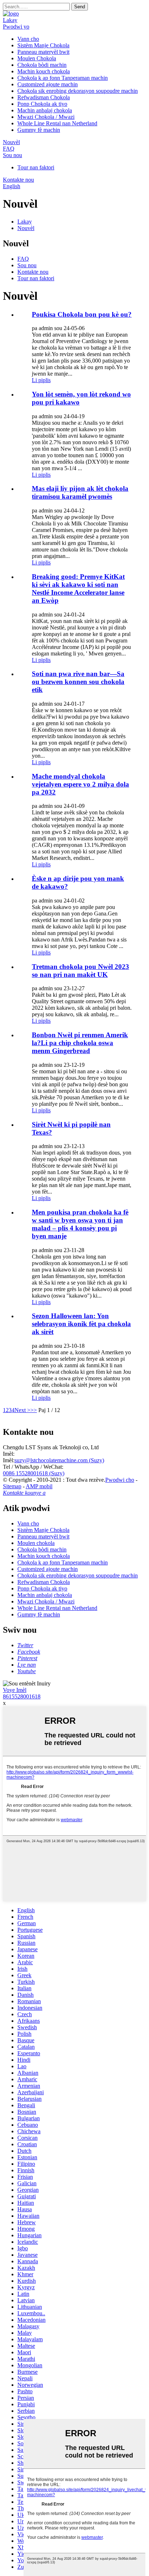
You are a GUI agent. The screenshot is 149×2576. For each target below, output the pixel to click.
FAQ (9, 149)
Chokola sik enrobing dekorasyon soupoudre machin (78, 91)
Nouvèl (11, 142)
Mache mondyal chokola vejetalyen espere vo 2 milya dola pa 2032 (80, 784)
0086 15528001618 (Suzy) (34, 1473)
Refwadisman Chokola (44, 97)
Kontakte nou (18, 180)
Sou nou (12, 155)
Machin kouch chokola (44, 71)
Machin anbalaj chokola (45, 110)
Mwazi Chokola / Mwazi (46, 117)
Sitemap (12, 1486)
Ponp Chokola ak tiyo (42, 104)
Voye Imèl (15, 1690)
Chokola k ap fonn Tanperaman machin (63, 78)
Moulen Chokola (37, 58)
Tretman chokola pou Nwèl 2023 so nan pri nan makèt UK (80, 971)
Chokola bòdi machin (42, 65)
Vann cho (28, 39)
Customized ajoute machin (48, 84)
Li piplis (41, 380)
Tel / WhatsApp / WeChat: (33, 1467)
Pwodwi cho (120, 1480)
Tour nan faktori (36, 167)
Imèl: (9, 1454)
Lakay (10, 20)
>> (34, 1410)
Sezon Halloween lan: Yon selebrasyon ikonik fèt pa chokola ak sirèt (81, 1324)
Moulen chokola (36, 1543)
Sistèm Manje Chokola (43, 45)
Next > (22, 1410)
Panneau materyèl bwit (43, 52)
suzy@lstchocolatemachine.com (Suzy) (59, 1460)
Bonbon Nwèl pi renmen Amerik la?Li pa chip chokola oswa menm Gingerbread (80, 1043)
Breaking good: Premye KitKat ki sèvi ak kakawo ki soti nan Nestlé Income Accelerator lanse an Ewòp (78, 588)
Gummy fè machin (39, 130)
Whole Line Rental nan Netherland (57, 123)
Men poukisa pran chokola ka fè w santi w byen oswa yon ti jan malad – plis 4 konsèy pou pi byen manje (80, 1224)
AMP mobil (39, 1486)
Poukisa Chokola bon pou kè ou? (82, 314)
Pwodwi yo (16, 27)
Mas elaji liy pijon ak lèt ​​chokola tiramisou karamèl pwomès (80, 492)
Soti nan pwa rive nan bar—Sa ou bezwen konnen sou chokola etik (78, 682)
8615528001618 (22, 1696)
